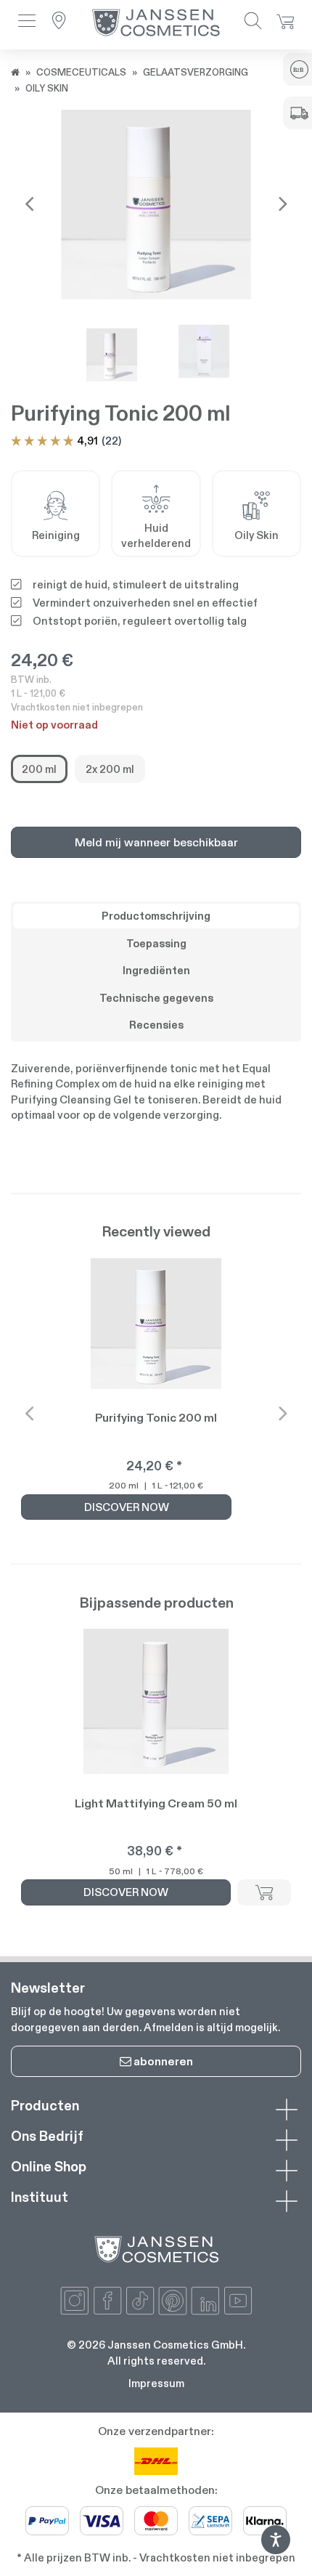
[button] (27, 22)
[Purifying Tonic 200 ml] (156, 204)
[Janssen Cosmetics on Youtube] (238, 2301)
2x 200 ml (110, 769)
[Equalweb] (276, 2550)
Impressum (156, 2383)
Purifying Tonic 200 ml (156, 1418)
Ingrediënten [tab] (156, 970)
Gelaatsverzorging (196, 72)
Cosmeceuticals (81, 72)
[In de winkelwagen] (264, 1892)
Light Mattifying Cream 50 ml (156, 1803)
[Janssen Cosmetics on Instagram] (75, 2301)
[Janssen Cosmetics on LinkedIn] (205, 2301)
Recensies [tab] (156, 1025)
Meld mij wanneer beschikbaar (156, 842)
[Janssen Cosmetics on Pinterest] (173, 2301)
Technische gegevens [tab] (156, 998)
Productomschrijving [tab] (156, 916)
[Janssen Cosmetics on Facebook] (107, 2301)
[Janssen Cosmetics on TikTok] (140, 2301)
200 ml (39, 769)
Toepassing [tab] (156, 943)
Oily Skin (47, 88)
